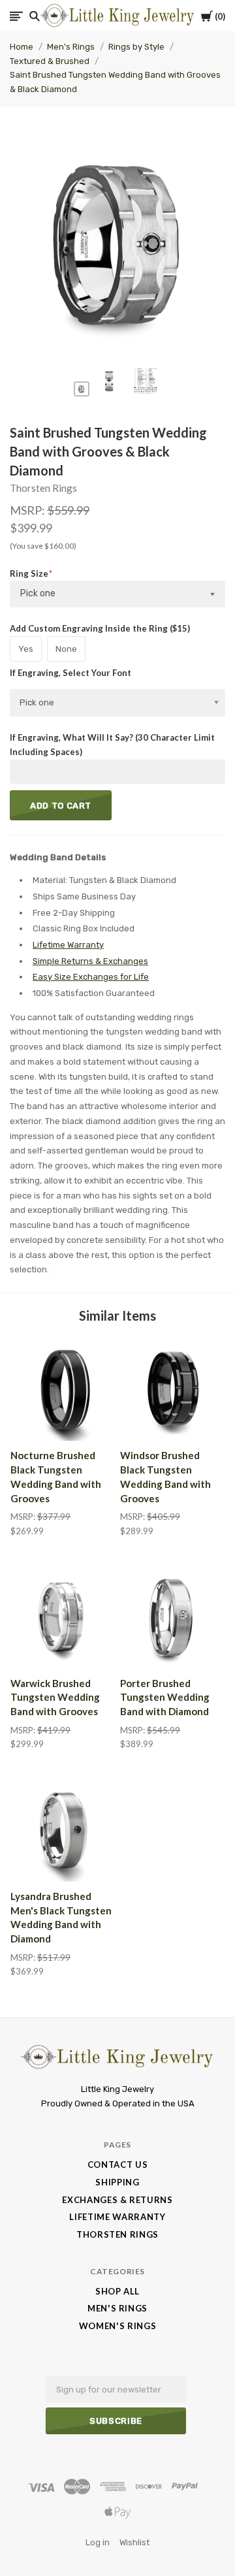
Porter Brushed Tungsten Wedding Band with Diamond (165, 1698)
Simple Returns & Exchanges (90, 961)
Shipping (117, 2182)
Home (22, 47)
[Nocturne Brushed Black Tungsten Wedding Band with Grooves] (63, 1389)
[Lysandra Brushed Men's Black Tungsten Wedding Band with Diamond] (63, 1829)
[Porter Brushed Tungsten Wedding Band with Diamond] (172, 1617)
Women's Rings (117, 2326)
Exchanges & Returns (117, 2200)
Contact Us (118, 2165)
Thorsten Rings (43, 488)
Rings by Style (136, 47)
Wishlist (134, 2542)
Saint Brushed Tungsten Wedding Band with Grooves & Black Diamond (115, 82)
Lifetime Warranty (68, 945)
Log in (98, 2542)
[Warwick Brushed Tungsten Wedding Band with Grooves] (63, 1617)
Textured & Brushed (50, 61)
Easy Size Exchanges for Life (91, 977)
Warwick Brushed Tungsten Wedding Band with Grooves (55, 1698)
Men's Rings (71, 47)
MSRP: (28, 510)
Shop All (117, 2291)
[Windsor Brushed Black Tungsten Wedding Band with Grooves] (172, 1389)
